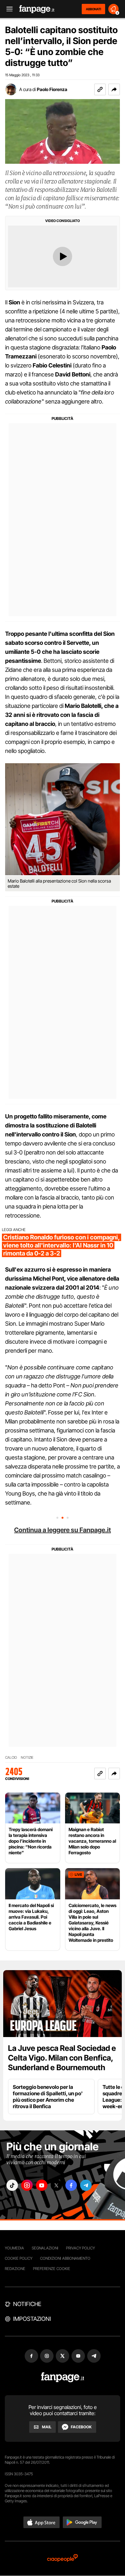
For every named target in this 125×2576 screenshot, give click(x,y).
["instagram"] (27, 2185)
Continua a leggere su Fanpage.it (63, 1530)
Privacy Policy (80, 2248)
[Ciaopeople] (63, 2558)
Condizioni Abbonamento (65, 2258)
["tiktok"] (12, 2185)
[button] (114, 89)
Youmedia (14, 2248)
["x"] (56, 2185)
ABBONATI (93, 9)
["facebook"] (71, 2185)
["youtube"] (42, 2185)
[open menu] (7, 9)
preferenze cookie (52, 2269)
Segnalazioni (45, 2248)
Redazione (15, 2269)
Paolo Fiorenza (52, 89)
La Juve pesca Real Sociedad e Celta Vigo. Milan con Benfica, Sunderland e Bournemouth (62, 2058)
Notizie (27, 1758)
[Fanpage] (63, 2377)
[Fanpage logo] (37, 9)
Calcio (11, 1758)
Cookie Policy (19, 2258)
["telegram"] (86, 2185)
